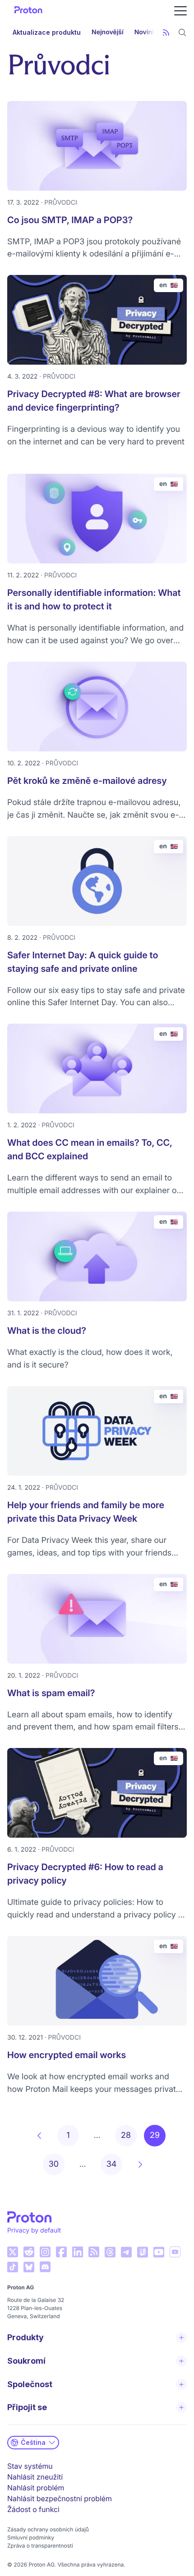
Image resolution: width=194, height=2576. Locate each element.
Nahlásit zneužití (35, 2477)
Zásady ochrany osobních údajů (48, 2529)
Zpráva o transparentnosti (40, 2546)
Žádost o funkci (33, 2509)
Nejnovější (108, 32)
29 (155, 2135)
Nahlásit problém (36, 2488)
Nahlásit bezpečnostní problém (60, 2498)
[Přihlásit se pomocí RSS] (166, 32)
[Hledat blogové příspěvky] (182, 32)
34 (112, 2164)
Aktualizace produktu (47, 32)
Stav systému (30, 2466)
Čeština (33, 2442)
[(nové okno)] (13, 2252)
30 (54, 2164)
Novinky (147, 32)
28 (126, 2135)
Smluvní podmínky (31, 2537)
